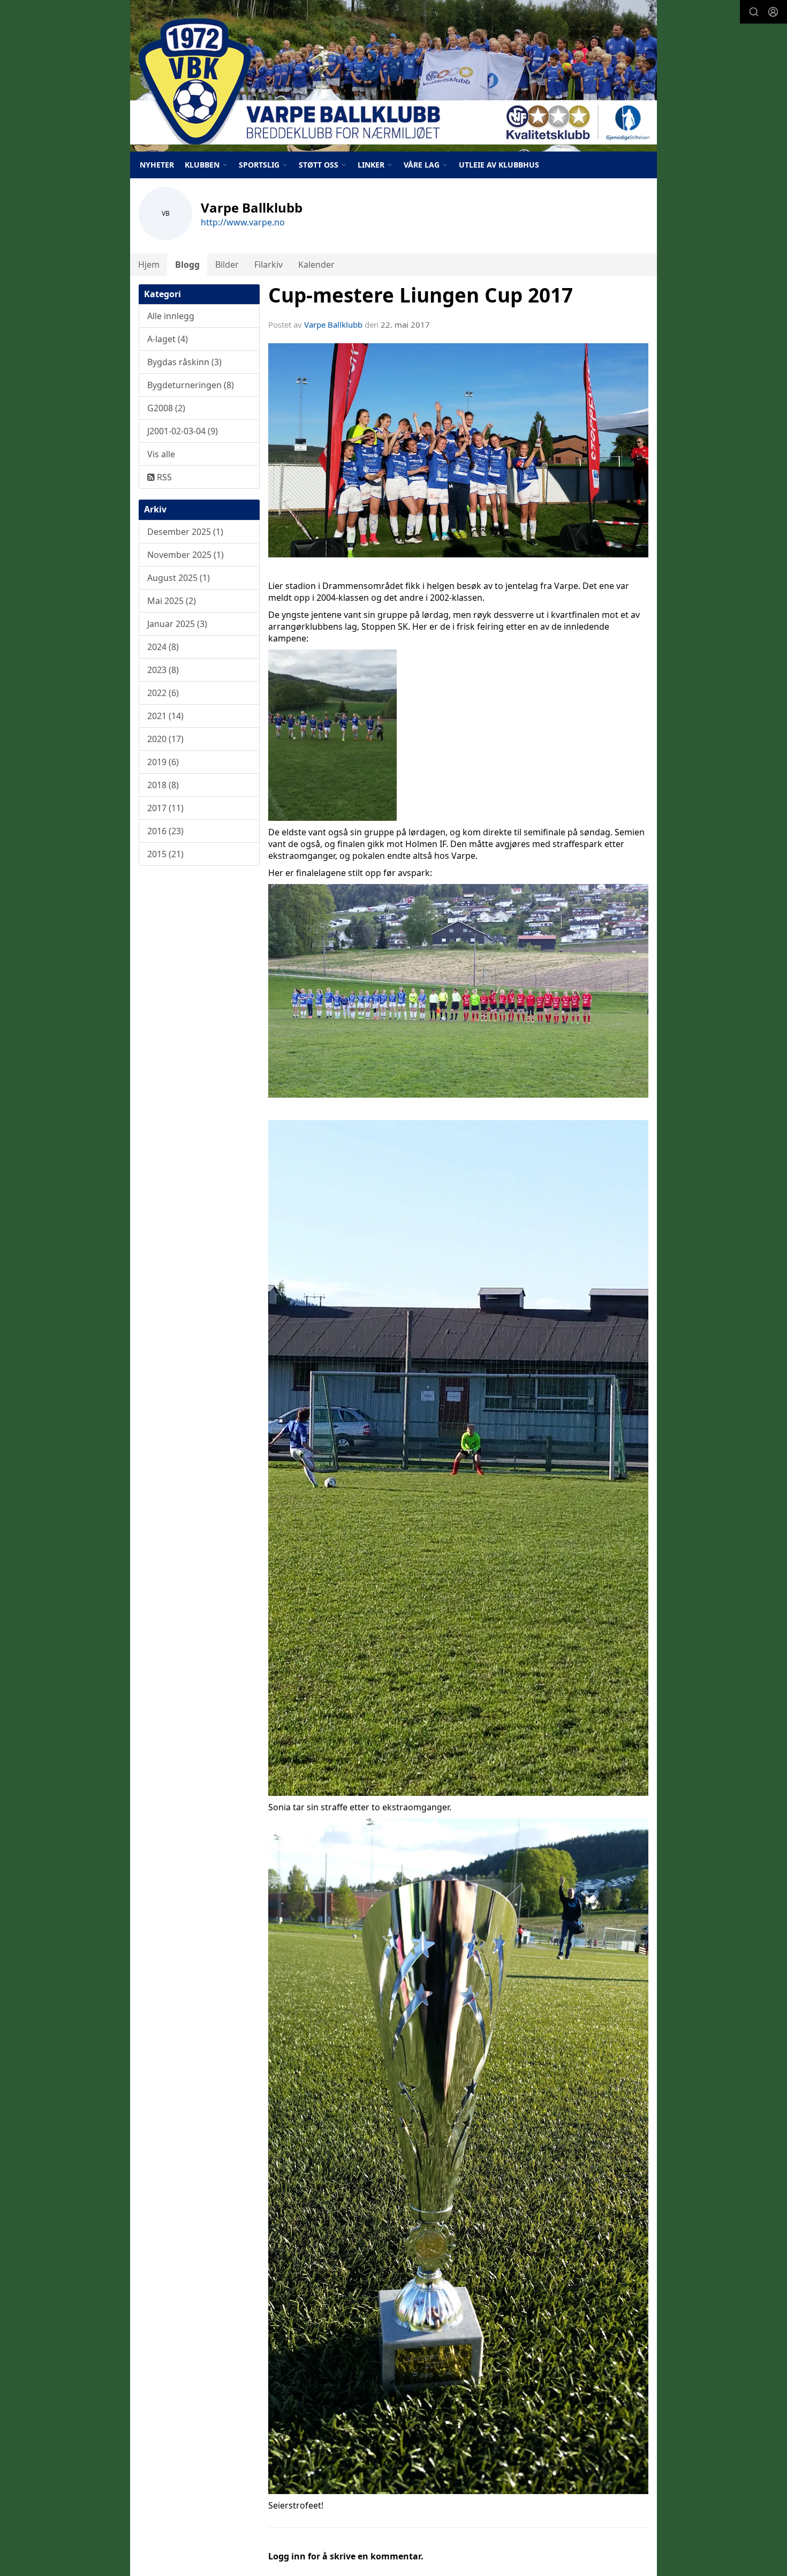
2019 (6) (163, 762)
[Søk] (754, 12)
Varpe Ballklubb (333, 324)
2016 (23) (165, 831)
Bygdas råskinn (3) (184, 362)
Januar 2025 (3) (177, 624)
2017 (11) (165, 808)
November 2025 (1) (186, 555)
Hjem (149, 265)
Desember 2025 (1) (185, 532)
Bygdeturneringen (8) (191, 385)
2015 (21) (165, 854)
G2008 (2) (166, 408)
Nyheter (157, 165)
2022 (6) (163, 693)
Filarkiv (268, 265)
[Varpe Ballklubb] (393, 76)
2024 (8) (163, 647)
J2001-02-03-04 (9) (183, 431)
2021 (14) (165, 716)
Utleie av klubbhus (499, 165)
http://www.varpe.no (243, 222)
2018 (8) (163, 785)
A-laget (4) (168, 339)
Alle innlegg (171, 316)
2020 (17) (165, 739)
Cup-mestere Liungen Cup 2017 (421, 295)
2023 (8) (163, 670)
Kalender (316, 265)
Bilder (227, 265)
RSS (163, 477)
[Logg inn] (773, 12)
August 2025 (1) (179, 578)
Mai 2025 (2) (172, 601)
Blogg (187, 265)
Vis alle (161, 454)
